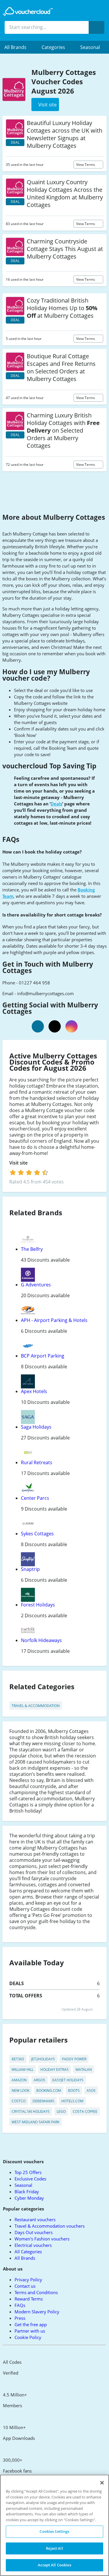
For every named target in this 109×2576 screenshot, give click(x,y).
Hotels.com (72, 2101)
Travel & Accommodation (36, 1706)
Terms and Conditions (36, 2292)
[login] (29, 1172)
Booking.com (49, 2091)
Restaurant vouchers (35, 2219)
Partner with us (30, 2331)
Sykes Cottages (37, 1534)
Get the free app (31, 2324)
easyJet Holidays (68, 2080)
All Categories (28, 2252)
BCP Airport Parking (43, 1356)
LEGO (61, 2111)
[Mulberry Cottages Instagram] (72, 1026)
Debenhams (43, 2101)
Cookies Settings (54, 2531)
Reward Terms (29, 2299)
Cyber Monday (29, 2198)
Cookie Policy (28, 2337)
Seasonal (90, 47)
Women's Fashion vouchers (42, 2239)
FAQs (20, 2305)
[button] (19, 47)
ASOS (91, 2091)
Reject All (54, 2548)
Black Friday (27, 2192)
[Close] (102, 2483)
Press (20, 2318)
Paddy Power (74, 2059)
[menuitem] (19, 47)
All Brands (25, 2258)
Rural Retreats (37, 1462)
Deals (56, 804)
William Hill (23, 2070)
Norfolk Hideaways (41, 1640)
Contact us (25, 2286)
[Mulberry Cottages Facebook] (38, 1026)
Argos (40, 2080)
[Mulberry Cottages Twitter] (55, 1026)
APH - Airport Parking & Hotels (54, 1320)
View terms (86, 165)
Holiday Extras (54, 2070)
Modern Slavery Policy (37, 2312)
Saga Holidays (36, 1427)
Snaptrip (30, 1569)
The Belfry (32, 1249)
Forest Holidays (38, 1605)
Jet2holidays (43, 2059)
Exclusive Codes (30, 2179)
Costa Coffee (85, 2111)
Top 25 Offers (28, 2172)
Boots (74, 2091)
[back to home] (28, 12)
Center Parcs (35, 1498)
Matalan (84, 2070)
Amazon (19, 2080)
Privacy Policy (28, 2280)
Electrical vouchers (33, 2245)
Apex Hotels (34, 1391)
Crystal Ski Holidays (31, 2111)
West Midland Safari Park (35, 2122)
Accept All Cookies (54, 2565)
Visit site (19, 1163)
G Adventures (36, 1285)
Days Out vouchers (34, 2232)
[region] (54, 2525)
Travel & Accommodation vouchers (50, 2226)
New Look (20, 2091)
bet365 (18, 2059)
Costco (19, 2101)
